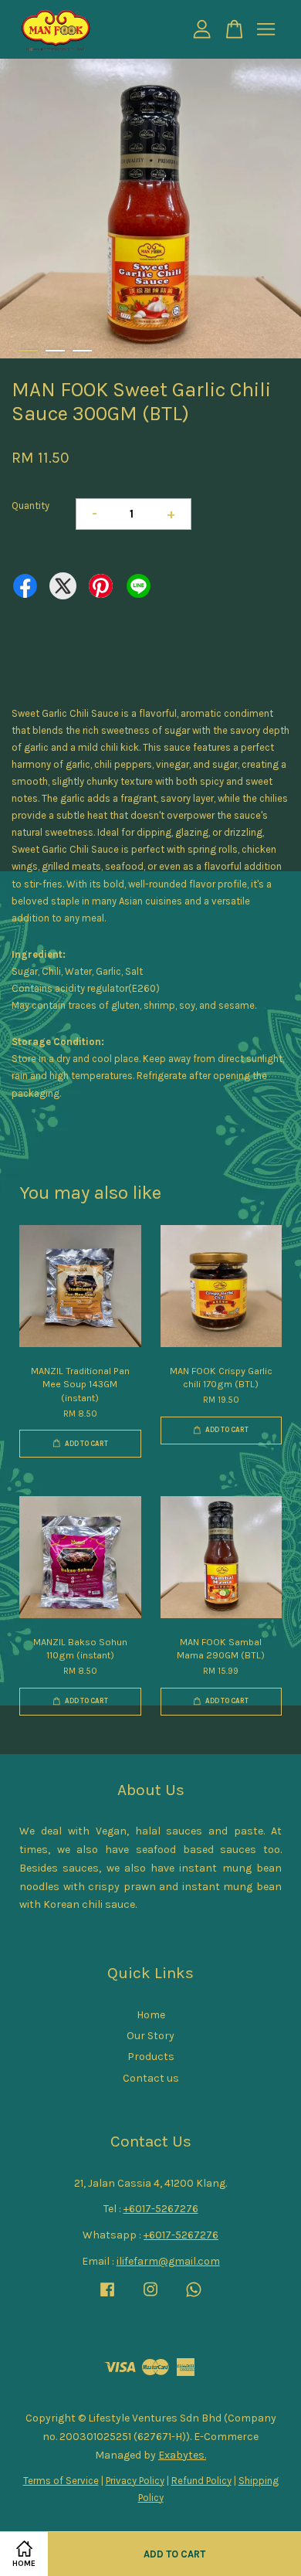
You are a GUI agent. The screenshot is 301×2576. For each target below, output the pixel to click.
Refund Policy (201, 2481)
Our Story (150, 2036)
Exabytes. (182, 2455)
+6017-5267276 (161, 2209)
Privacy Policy (135, 2481)
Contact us (151, 2078)
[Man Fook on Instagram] (150, 2297)
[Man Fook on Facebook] (107, 2297)
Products (151, 2057)
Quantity (30, 506)
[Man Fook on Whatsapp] (194, 2297)
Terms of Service (61, 2481)
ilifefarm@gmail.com (168, 2261)
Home (151, 2015)
